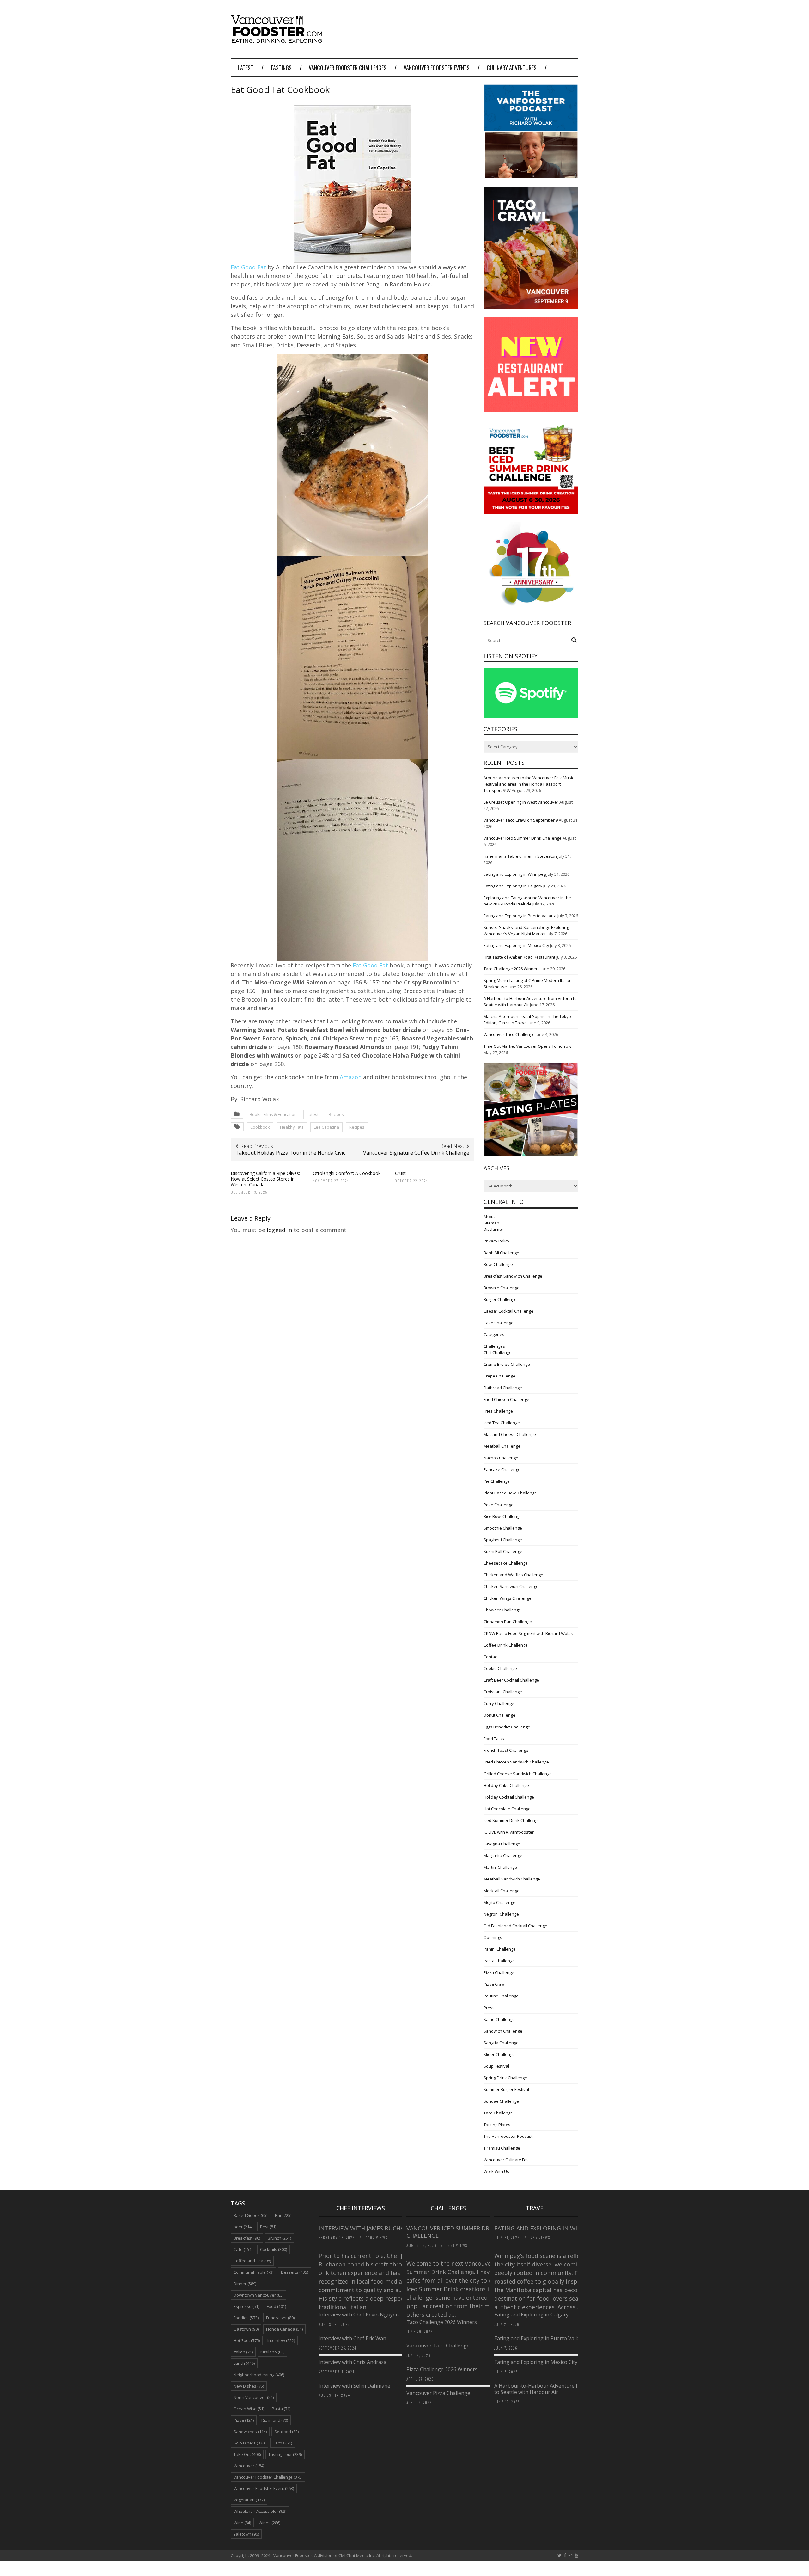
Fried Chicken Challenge (506, 1399)
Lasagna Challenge (502, 1844)
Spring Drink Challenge (505, 2078)
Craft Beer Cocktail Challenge (511, 1680)
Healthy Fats (292, 1127)
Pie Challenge (497, 1481)
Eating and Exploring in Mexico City (516, 945)
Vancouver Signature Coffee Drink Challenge (416, 1153)
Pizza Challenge (499, 1972)
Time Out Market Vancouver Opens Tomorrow (527, 1046)
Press (489, 2008)
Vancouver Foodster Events (437, 68)
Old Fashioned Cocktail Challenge (515, 1926)
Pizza (244, 2420)
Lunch (244, 2363)
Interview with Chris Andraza (353, 2362)
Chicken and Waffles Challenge (513, 1575)
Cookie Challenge (500, 1668)
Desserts (295, 2272)
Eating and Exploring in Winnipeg (515, 874)
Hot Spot (247, 2340)
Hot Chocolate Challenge (507, 1809)
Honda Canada (284, 2329)
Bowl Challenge (498, 1264)
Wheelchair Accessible (260, 2511)
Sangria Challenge (501, 2043)
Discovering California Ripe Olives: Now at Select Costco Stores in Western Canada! (265, 1179)
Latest (246, 68)
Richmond (275, 2420)
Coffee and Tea (252, 2261)
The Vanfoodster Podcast (508, 2136)
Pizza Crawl (495, 1984)
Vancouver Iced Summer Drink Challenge (523, 838)
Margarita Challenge (503, 1855)
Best (268, 2227)
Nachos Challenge (501, 1458)
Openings (493, 1937)
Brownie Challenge (502, 1288)
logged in (279, 1230)
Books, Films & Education (273, 1114)
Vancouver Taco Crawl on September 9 (521, 820)
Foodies (246, 2318)
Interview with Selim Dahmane (354, 2386)
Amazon (351, 1077)
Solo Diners (249, 2443)
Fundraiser (280, 2318)
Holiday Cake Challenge (506, 1785)
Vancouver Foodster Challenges (348, 68)
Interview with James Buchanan (368, 2228)
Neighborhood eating (259, 2375)
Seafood (286, 2432)
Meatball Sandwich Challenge (512, 1879)
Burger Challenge (500, 1299)
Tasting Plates (497, 2125)
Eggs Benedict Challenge (507, 1727)
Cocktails (274, 2249)
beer (243, 2227)
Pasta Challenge (499, 1961)
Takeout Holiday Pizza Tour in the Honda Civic (290, 1153)
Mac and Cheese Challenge (510, 1434)
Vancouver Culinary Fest (507, 2160)
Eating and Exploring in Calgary (513, 886)
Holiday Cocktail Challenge (509, 1797)
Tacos (283, 2443)
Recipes (336, 1114)
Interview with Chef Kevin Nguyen (359, 2315)
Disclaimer (493, 1229)
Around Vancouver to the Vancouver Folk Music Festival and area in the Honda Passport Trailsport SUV (529, 784)
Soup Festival (496, 2066)
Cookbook (260, 1127)
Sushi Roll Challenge (503, 1551)
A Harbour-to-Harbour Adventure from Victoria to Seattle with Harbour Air (550, 2389)
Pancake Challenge (502, 1469)
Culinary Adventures (512, 68)
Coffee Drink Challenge (506, 1645)
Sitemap (491, 1223)
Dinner (245, 2284)
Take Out (247, 2454)
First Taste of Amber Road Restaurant (519, 957)
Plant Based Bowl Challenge (510, 1493)
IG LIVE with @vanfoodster (509, 1832)
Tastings (281, 68)
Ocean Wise (249, 2409)
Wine (242, 2523)
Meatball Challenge (502, 1446)
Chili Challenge (498, 1352)
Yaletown (246, 2534)
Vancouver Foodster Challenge (268, 2477)
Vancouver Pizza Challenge (438, 2393)
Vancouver (249, 2466)
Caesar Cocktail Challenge (508, 1311)
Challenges (494, 1346)
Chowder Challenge (502, 1610)
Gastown (246, 2329)
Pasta (281, 2409)
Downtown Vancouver (259, 2295)
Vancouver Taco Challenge (509, 1034)
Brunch (279, 2238)
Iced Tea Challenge (502, 1423)
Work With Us (496, 2171)
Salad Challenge (499, 2019)
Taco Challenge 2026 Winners (512, 969)
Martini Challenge (500, 1867)
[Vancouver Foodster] (278, 40)
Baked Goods (250, 2215)
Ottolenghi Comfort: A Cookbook (347, 1173)
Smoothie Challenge (503, 1528)
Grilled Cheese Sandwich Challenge (518, 1774)
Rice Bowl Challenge (503, 1516)
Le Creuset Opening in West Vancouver (521, 802)
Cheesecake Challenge (506, 1563)
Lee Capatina (326, 1127)
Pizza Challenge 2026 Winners (442, 2369)
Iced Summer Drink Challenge (512, 1820)
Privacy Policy (496, 1241)
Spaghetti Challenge (503, 1540)
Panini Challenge (500, 1949)
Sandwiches (250, 2432)
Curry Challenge (499, 1703)
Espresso (246, 2306)
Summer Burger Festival (506, 2089)
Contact (491, 1657)
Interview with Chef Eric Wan (352, 2338)
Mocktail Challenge (502, 1891)
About (489, 1217)
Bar (283, 2215)
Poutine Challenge (501, 1996)
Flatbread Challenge (503, 1388)
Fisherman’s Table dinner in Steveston (520, 856)
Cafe (243, 2249)
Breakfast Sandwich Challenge (513, 1276)
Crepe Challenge (499, 1376)
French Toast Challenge (506, 1750)
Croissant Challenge (503, 1692)
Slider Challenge (499, 2054)
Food (276, 2306)
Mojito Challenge (499, 1902)
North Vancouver (254, 2397)
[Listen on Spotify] (531, 716)
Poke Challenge (499, 1505)
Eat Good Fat (248, 267)
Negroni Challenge (501, 1914)
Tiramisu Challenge (502, 2148)
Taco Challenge (498, 2113)
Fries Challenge (498, 1411)
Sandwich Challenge (503, 2031)
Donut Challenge (499, 1715)
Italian (243, 2352)
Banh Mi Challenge (501, 1253)
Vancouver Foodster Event (264, 2488)
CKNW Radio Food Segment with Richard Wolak (528, 1633)
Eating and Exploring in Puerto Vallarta (520, 916)
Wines (269, 2523)
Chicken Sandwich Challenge (511, 1586)
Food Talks (494, 1739)
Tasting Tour (285, 2454)
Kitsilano (272, 2352)
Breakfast (247, 2238)
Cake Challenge (499, 1323)
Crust (400, 1173)
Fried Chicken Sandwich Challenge (516, 1762)
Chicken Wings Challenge (508, 1598)
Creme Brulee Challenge (507, 1364)
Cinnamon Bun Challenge (508, 1622)
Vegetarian (249, 2500)
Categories (494, 1334)
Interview (281, 2340)
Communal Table (253, 2272)
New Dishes (249, 2386)
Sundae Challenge (501, 2101)
